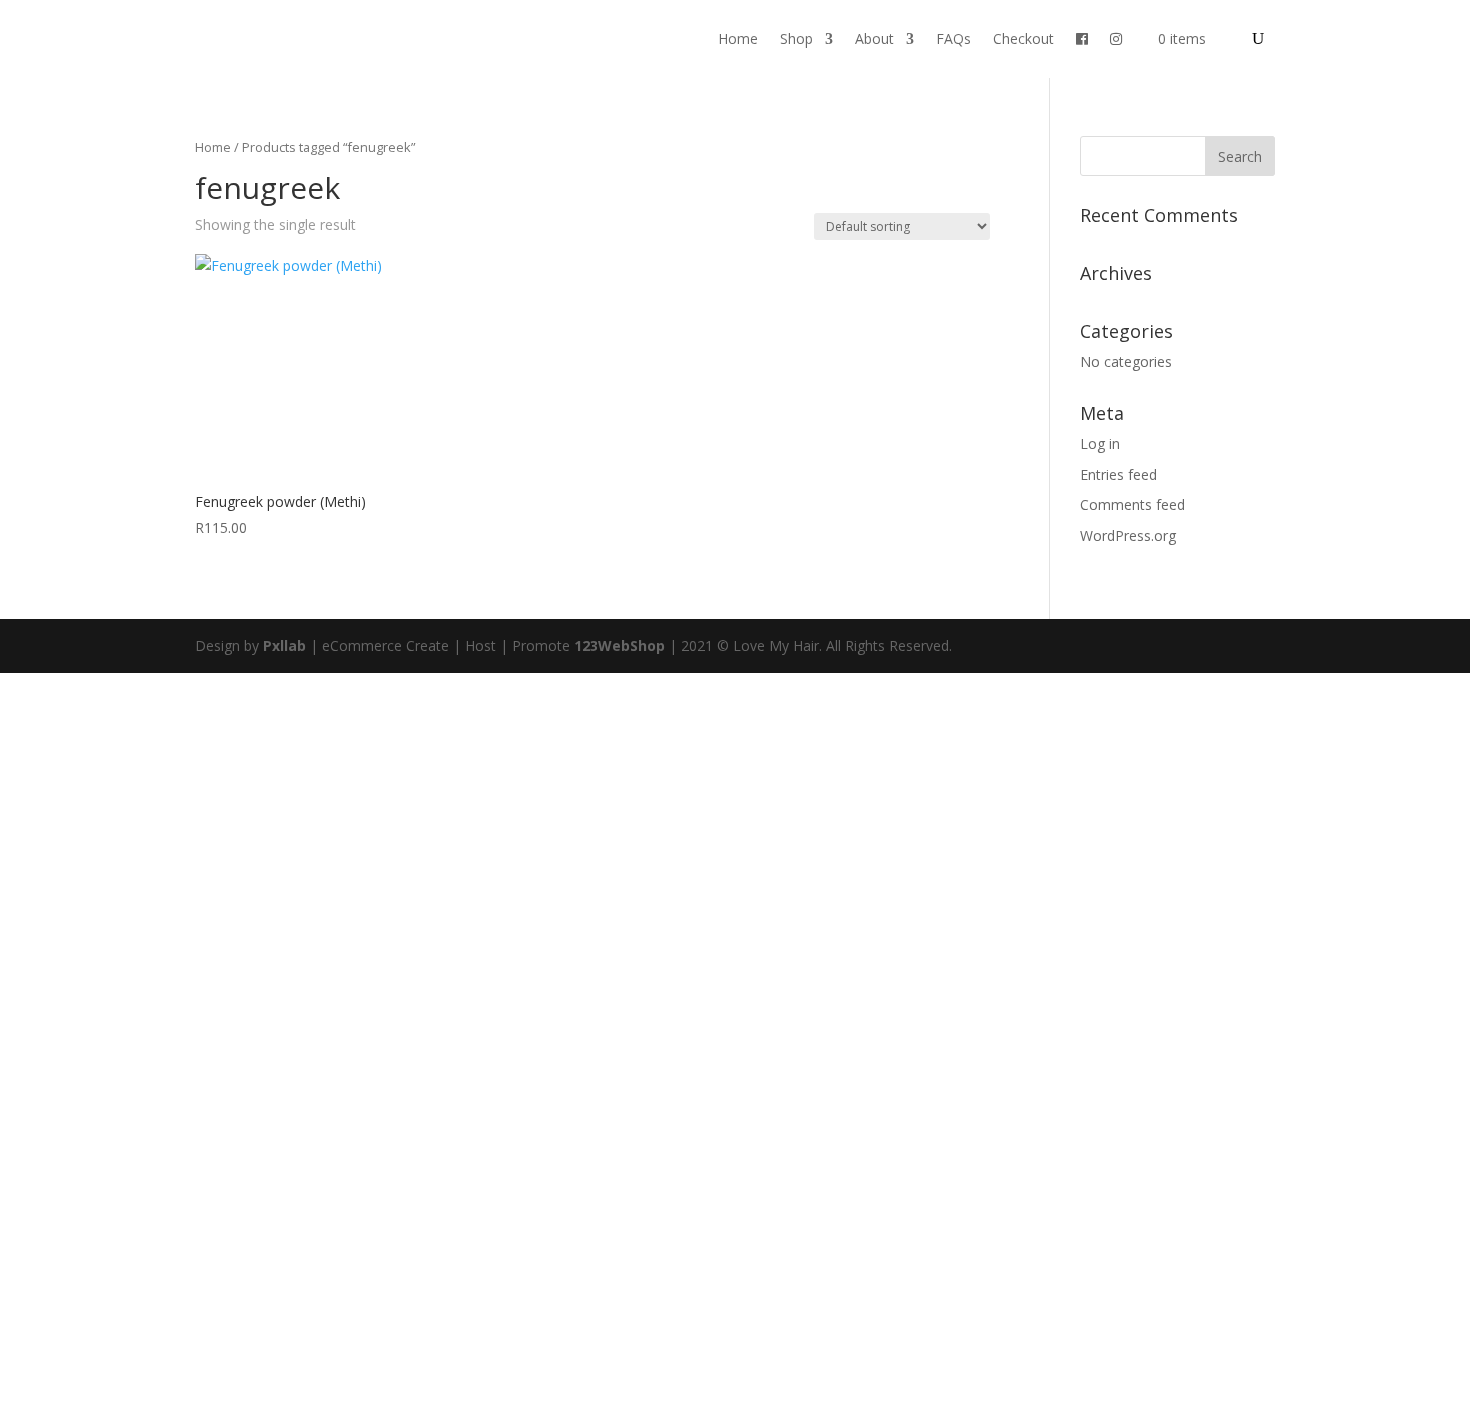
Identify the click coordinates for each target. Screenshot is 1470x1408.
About (874, 38)
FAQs (953, 38)
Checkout (1023, 38)
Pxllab (284, 645)
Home (738, 38)
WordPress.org (1128, 535)
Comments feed (1132, 504)
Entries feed (1118, 474)
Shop (796, 38)
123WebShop (619, 645)
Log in (1100, 443)
